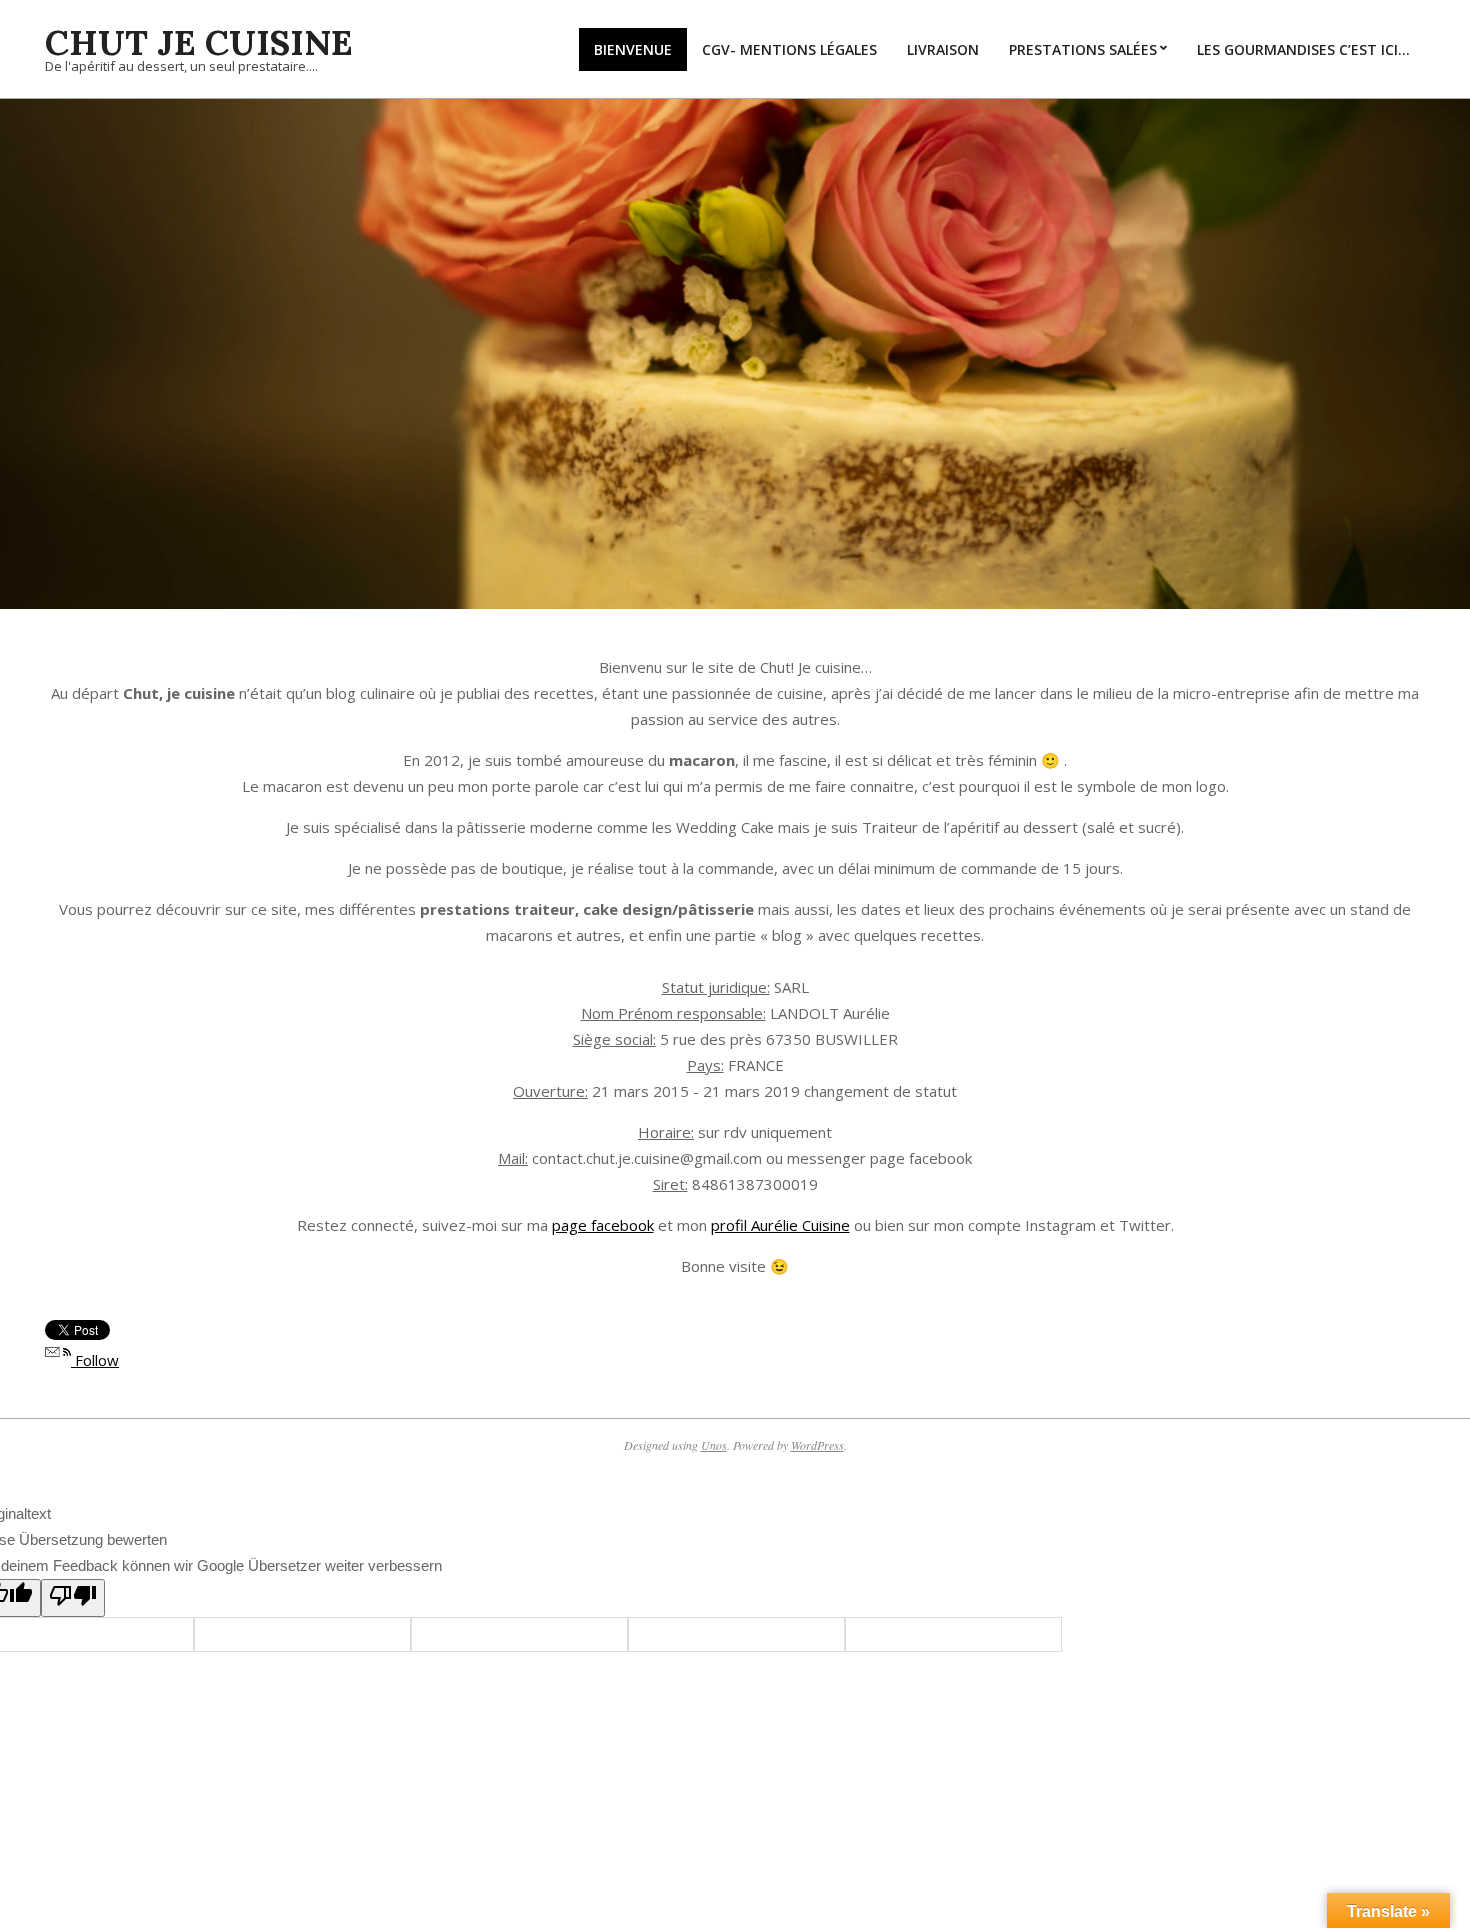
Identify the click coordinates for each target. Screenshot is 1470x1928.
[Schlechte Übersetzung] (73, 1598)
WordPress (817, 1445)
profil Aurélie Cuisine (780, 1225)
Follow (95, 1360)
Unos (714, 1445)
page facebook (603, 1225)
